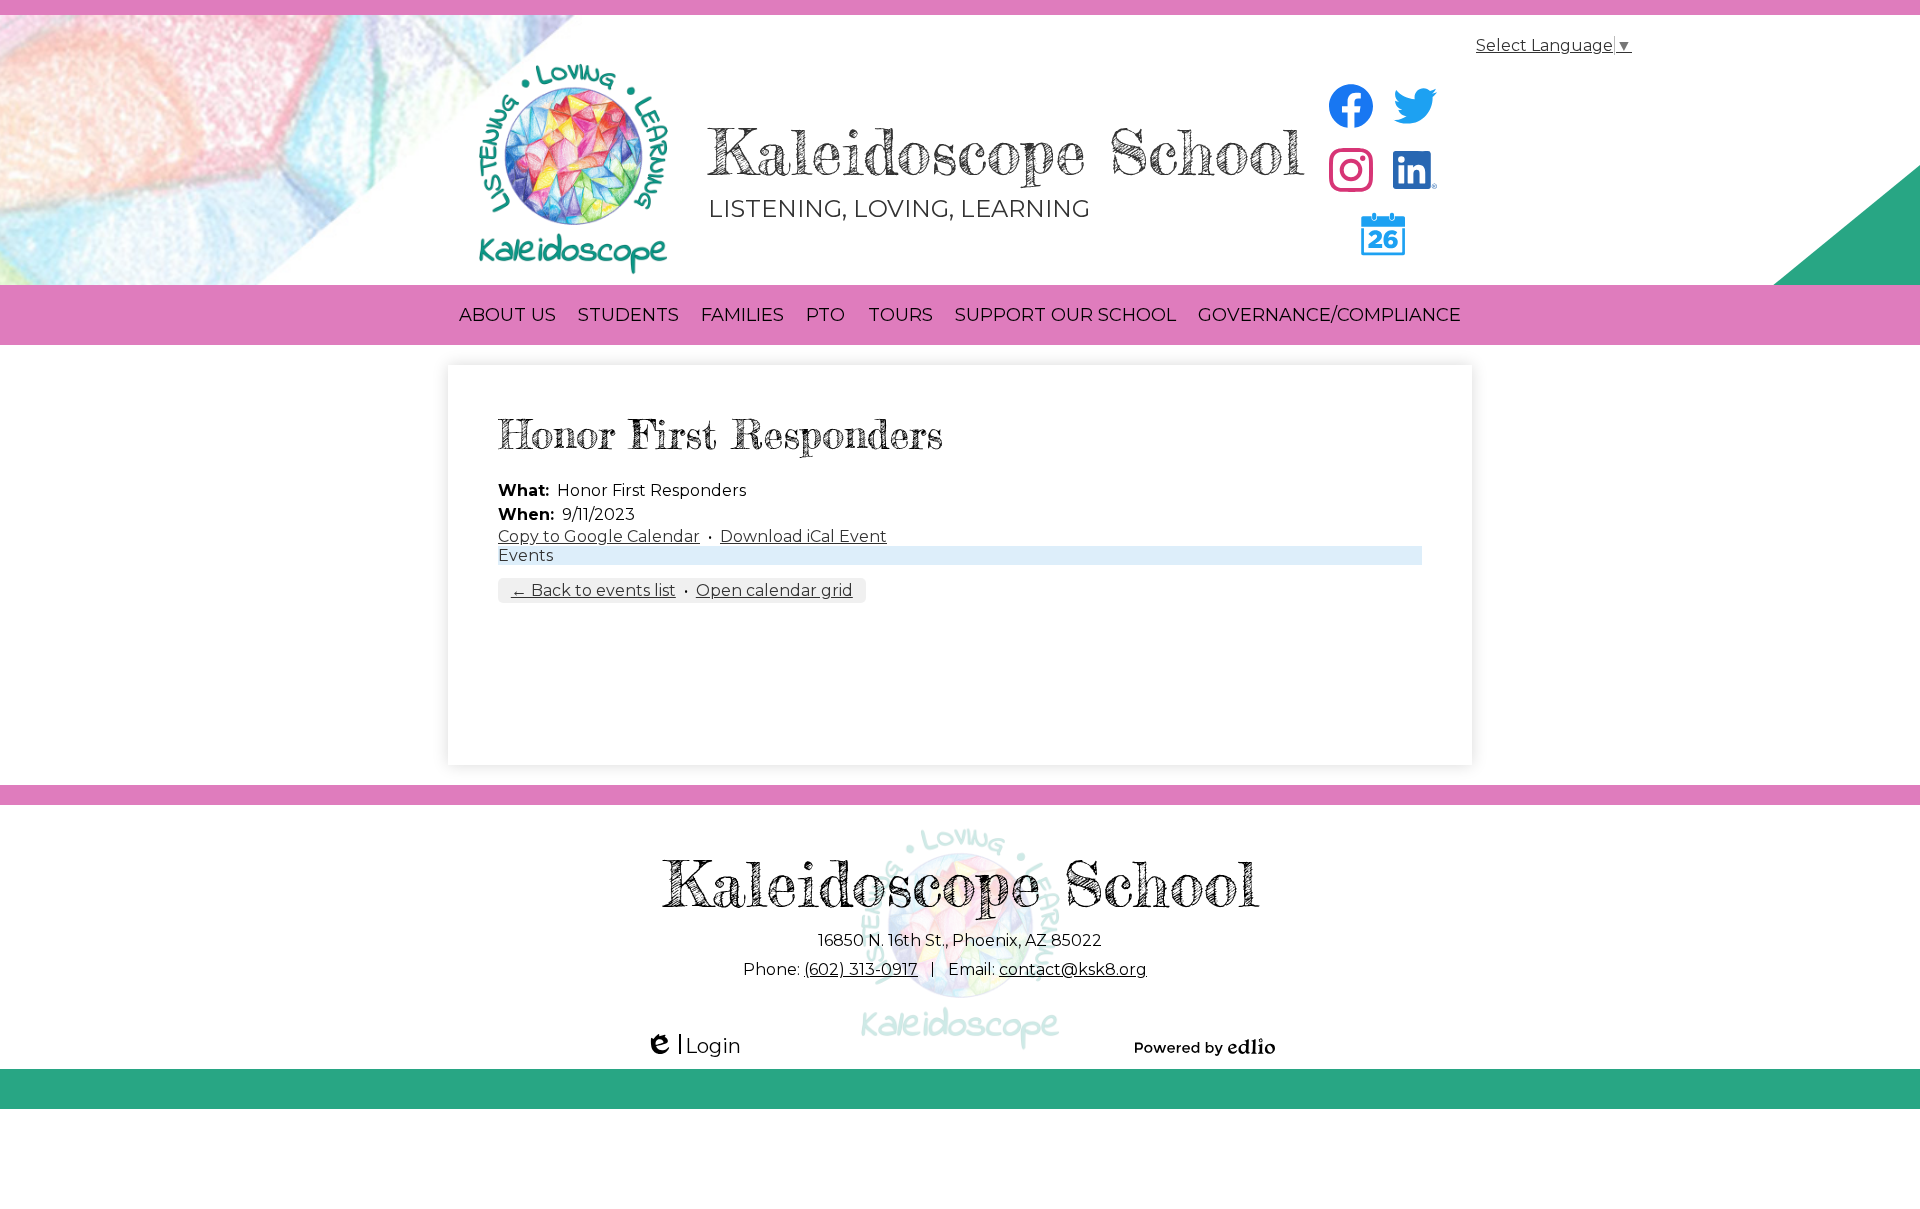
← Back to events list (593, 590)
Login (693, 1046)
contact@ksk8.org (1073, 969)
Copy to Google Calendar (599, 536)
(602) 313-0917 (861, 969)
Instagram (1351, 170)
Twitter (1415, 106)
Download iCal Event (803, 536)
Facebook (1351, 106)
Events (525, 555)
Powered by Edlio (1205, 1047)
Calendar (1383, 234)
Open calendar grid (774, 590)
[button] (507, 315)
